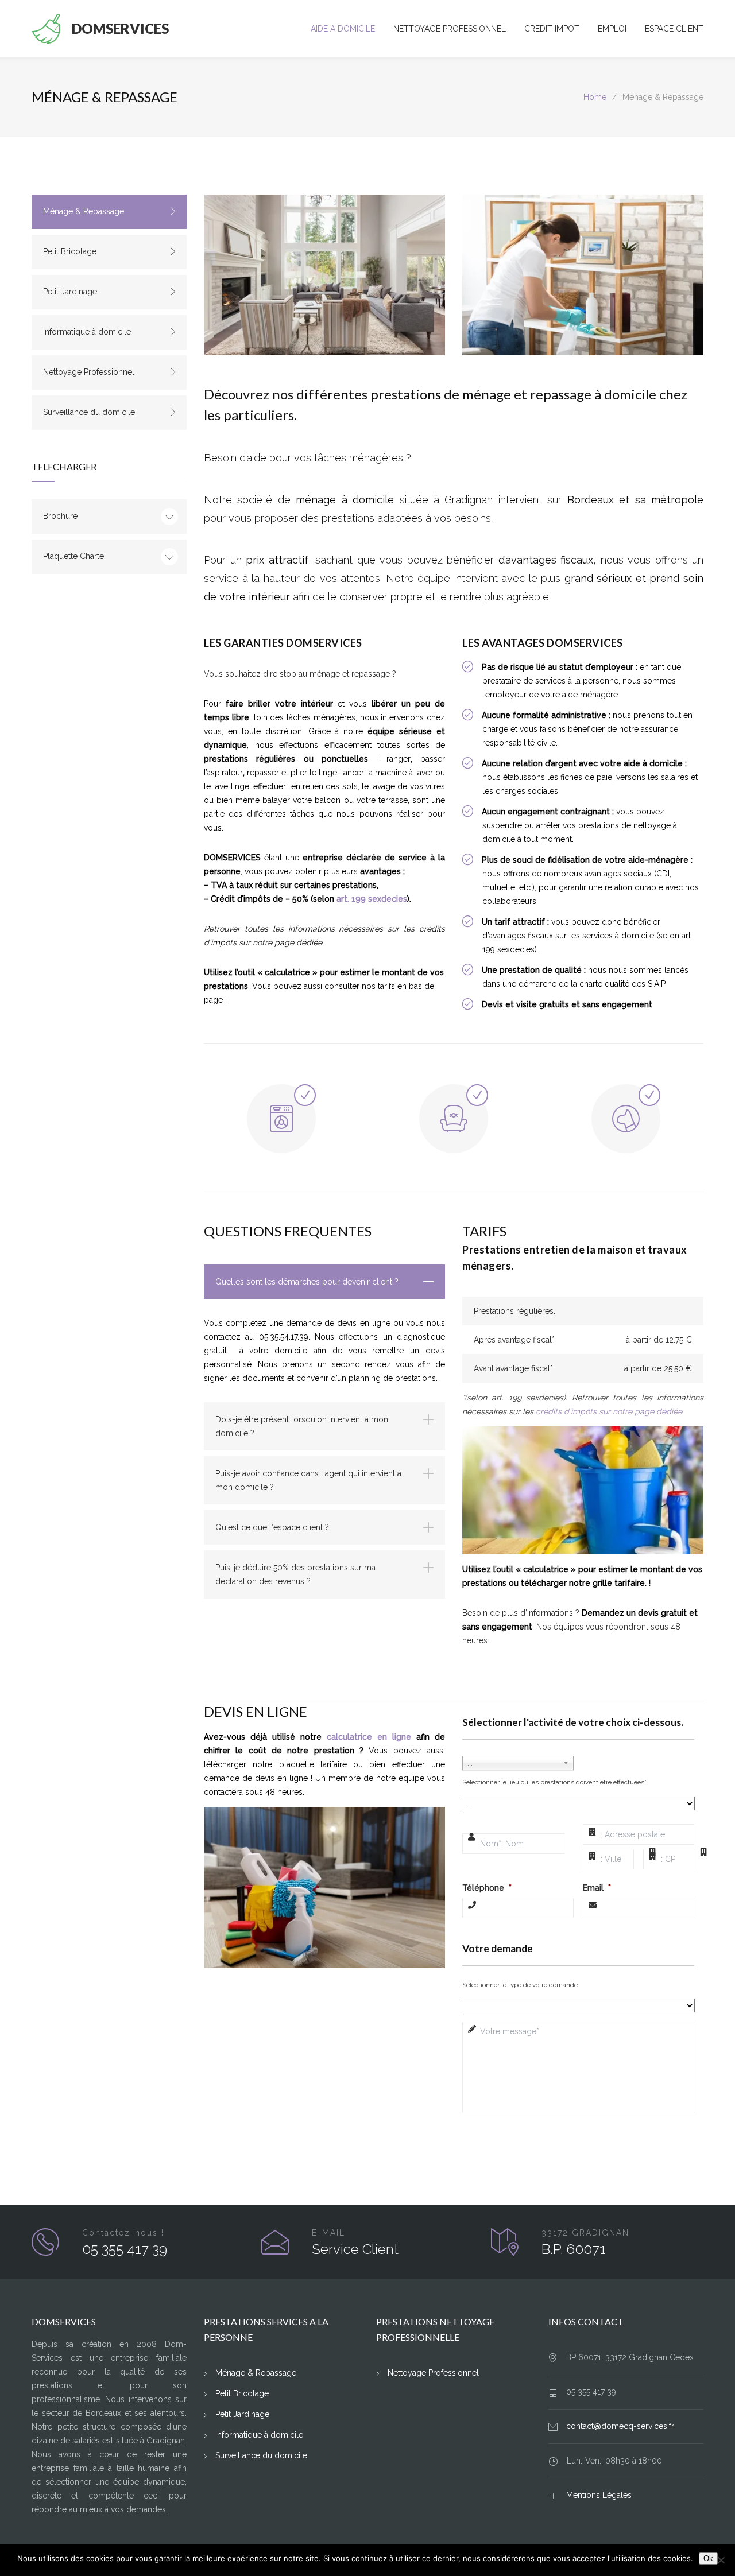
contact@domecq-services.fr (620, 2426)
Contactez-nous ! (123, 2233)
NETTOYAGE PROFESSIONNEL (450, 29)
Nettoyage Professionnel (89, 372)
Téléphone (487, 1888)
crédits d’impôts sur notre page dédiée (609, 1411)
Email (597, 1888)
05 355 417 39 (125, 2249)
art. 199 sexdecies (372, 899)
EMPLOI (612, 29)
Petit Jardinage (70, 292)
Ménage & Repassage (84, 211)
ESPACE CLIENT (674, 29)
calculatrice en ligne (369, 1737)
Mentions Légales (599, 2495)
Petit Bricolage (70, 251)
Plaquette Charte (73, 556)
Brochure (60, 516)
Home (595, 97)
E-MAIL (328, 2233)
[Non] (721, 2560)
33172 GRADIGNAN (585, 2233)
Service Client (355, 2249)
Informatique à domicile (87, 332)
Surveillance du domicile (89, 412)
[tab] (324, 1282)
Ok (708, 2558)
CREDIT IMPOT (552, 29)
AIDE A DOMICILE (343, 29)
